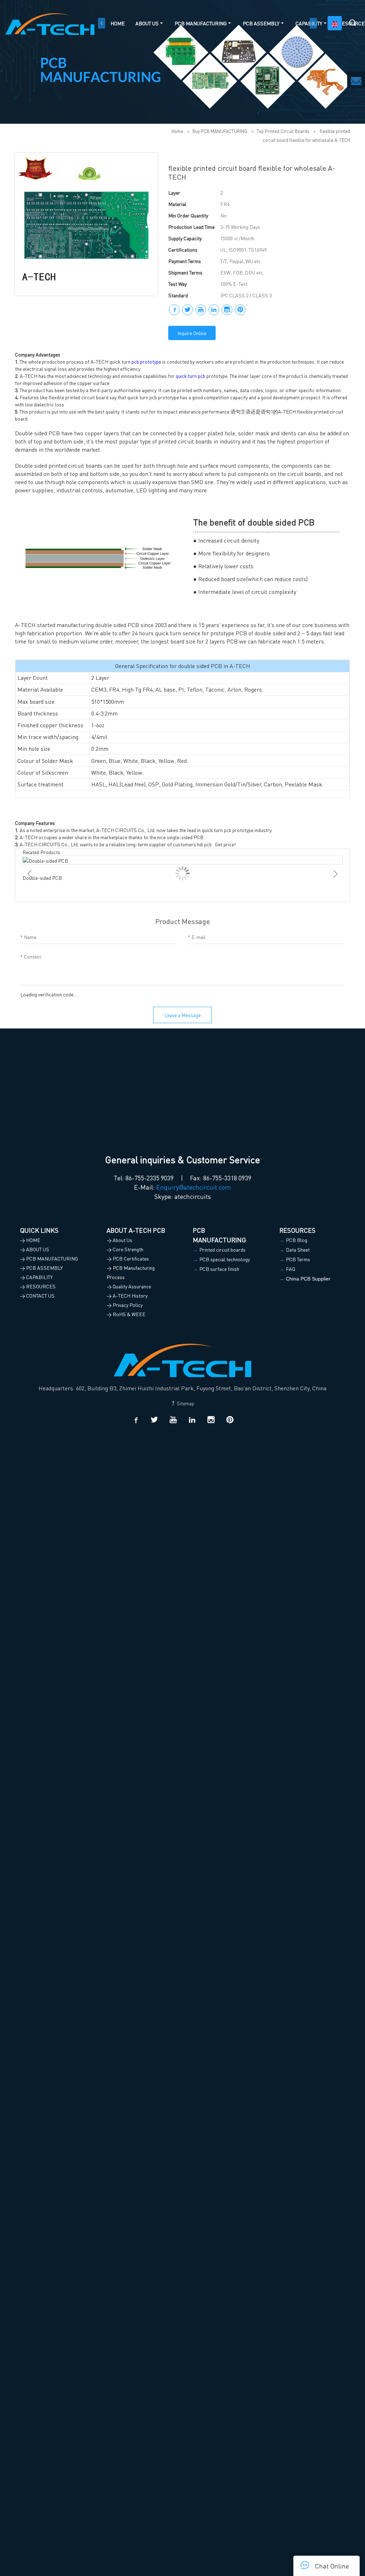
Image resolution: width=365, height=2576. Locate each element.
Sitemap (185, 1403)
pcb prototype (146, 361)
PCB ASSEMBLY (261, 23)
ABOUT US (147, 23)
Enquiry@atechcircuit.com (194, 1187)
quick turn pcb (191, 376)
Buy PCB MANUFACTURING (220, 131)
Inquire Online (192, 333)
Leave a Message (182, 1015)
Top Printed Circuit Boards (283, 131)
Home (177, 131)
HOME (118, 23)
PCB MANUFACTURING (201, 23)
